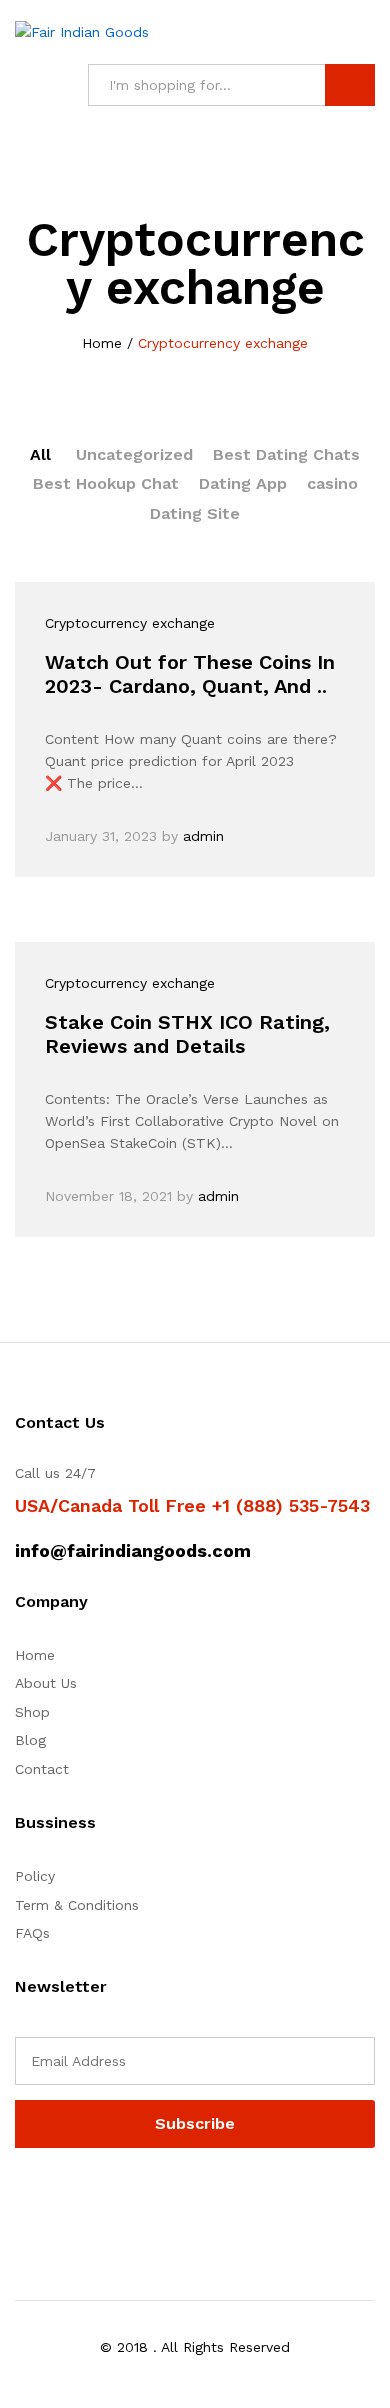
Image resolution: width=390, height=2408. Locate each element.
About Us (46, 1683)
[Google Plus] (82, 2199)
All (40, 454)
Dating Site (195, 513)
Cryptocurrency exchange (130, 623)
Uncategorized (134, 454)
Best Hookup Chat (106, 483)
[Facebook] (20, 2199)
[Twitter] (51, 2199)
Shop (32, 1712)
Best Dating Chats (286, 454)
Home (35, 1655)
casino (332, 483)
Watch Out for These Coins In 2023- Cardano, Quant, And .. (190, 674)
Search (350, 85)
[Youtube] (113, 2199)
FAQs (32, 1933)
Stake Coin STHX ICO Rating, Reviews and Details (187, 1034)
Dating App (243, 483)
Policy (35, 1876)
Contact (42, 1769)
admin (203, 836)
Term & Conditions (77, 1905)
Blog (30, 1740)
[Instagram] (144, 2199)
